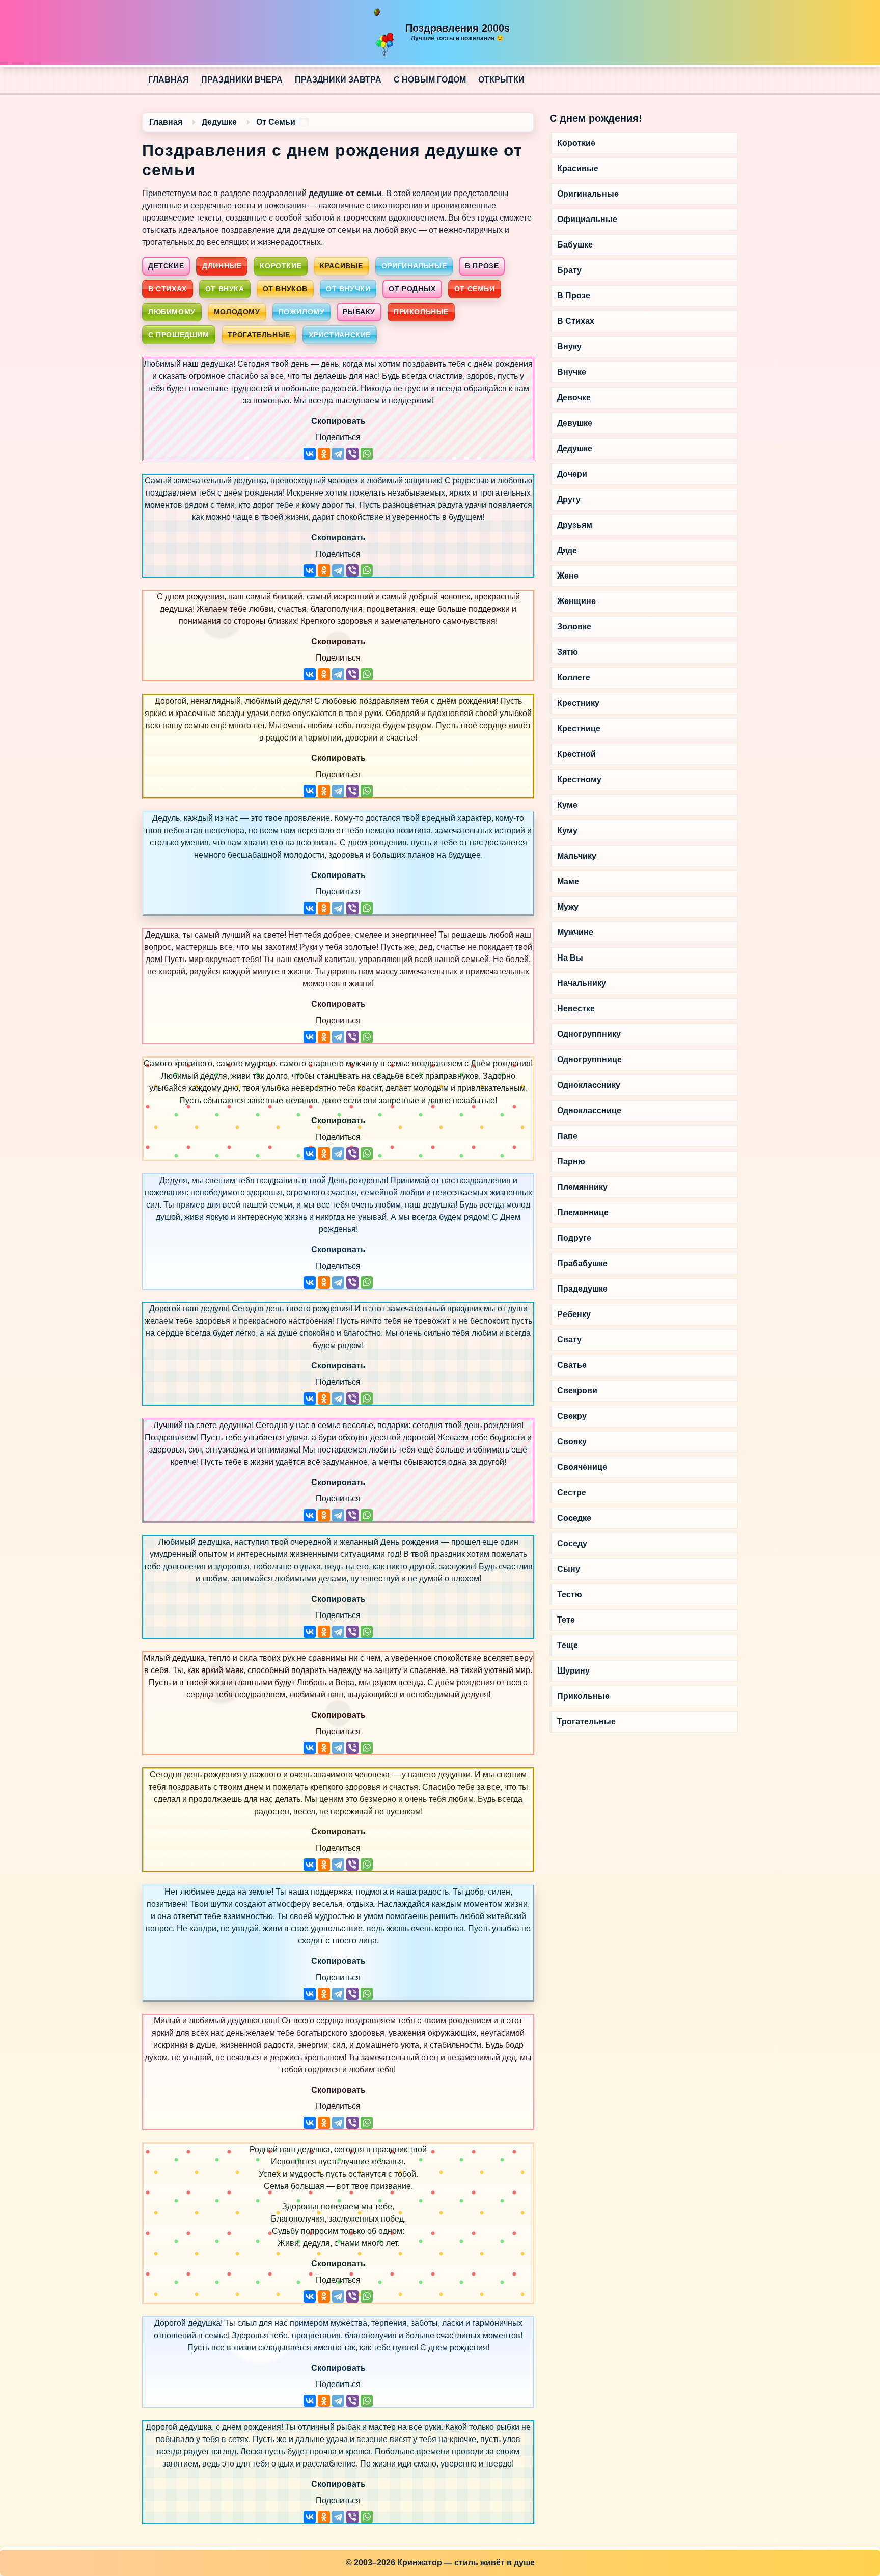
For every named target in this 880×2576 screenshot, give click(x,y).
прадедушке (582, 1289)
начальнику (582, 983)
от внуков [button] (285, 289)
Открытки (501, 80)
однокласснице (589, 1111)
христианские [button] (340, 335)
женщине (576, 601)
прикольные (583, 1696)
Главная (169, 80)
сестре (572, 1492)
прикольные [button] (421, 312)
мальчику (577, 856)
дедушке (575, 448)
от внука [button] (225, 289)
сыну (569, 1569)
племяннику (582, 1187)
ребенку (574, 1314)
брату (569, 270)
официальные (587, 219)
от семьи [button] (475, 289)
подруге (574, 1238)
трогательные (586, 1722)
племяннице (583, 1212)
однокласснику (589, 1085)
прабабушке (582, 1263)
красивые (578, 168)
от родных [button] (412, 289)
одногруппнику (589, 1034)
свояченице (582, 1467)
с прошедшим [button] (179, 335)
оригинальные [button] (414, 266)
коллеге (574, 678)
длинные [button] (222, 266)
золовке (574, 627)
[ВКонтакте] (310, 454)
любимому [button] (172, 312)
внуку (569, 347)
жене (568, 576)
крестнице (579, 729)
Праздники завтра (338, 80)
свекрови (577, 1391)
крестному (579, 779)
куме (567, 805)
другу (569, 499)
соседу (572, 1543)
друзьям (575, 525)
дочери (572, 474)
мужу (568, 907)
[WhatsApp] (367, 454)
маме (568, 881)
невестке (576, 1009)
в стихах (576, 321)
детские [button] (166, 266)
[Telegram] (338, 454)
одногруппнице (589, 1060)
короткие (576, 143)
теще (568, 1645)
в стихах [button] (168, 289)
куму (567, 830)
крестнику (578, 703)
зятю (568, 652)
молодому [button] (237, 312)
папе (567, 1136)
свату (569, 1340)
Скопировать (338, 421)
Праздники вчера (242, 80)
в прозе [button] (482, 266)
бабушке (575, 245)
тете (566, 1620)
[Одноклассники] (324, 454)
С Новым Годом (430, 80)
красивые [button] (341, 266)
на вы (570, 958)
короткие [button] (281, 266)
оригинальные (588, 194)
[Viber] (352, 454)
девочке (574, 398)
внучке (572, 372)
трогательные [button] (259, 335)
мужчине (575, 932)
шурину (573, 1671)
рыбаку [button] (359, 312)
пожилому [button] (302, 312)
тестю (570, 1594)
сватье (572, 1365)
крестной (576, 754)
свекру (572, 1416)
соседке (574, 1518)
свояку (572, 1442)
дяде (567, 550)
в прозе (574, 296)
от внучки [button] (348, 289)
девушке (575, 423)
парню (571, 1161)
